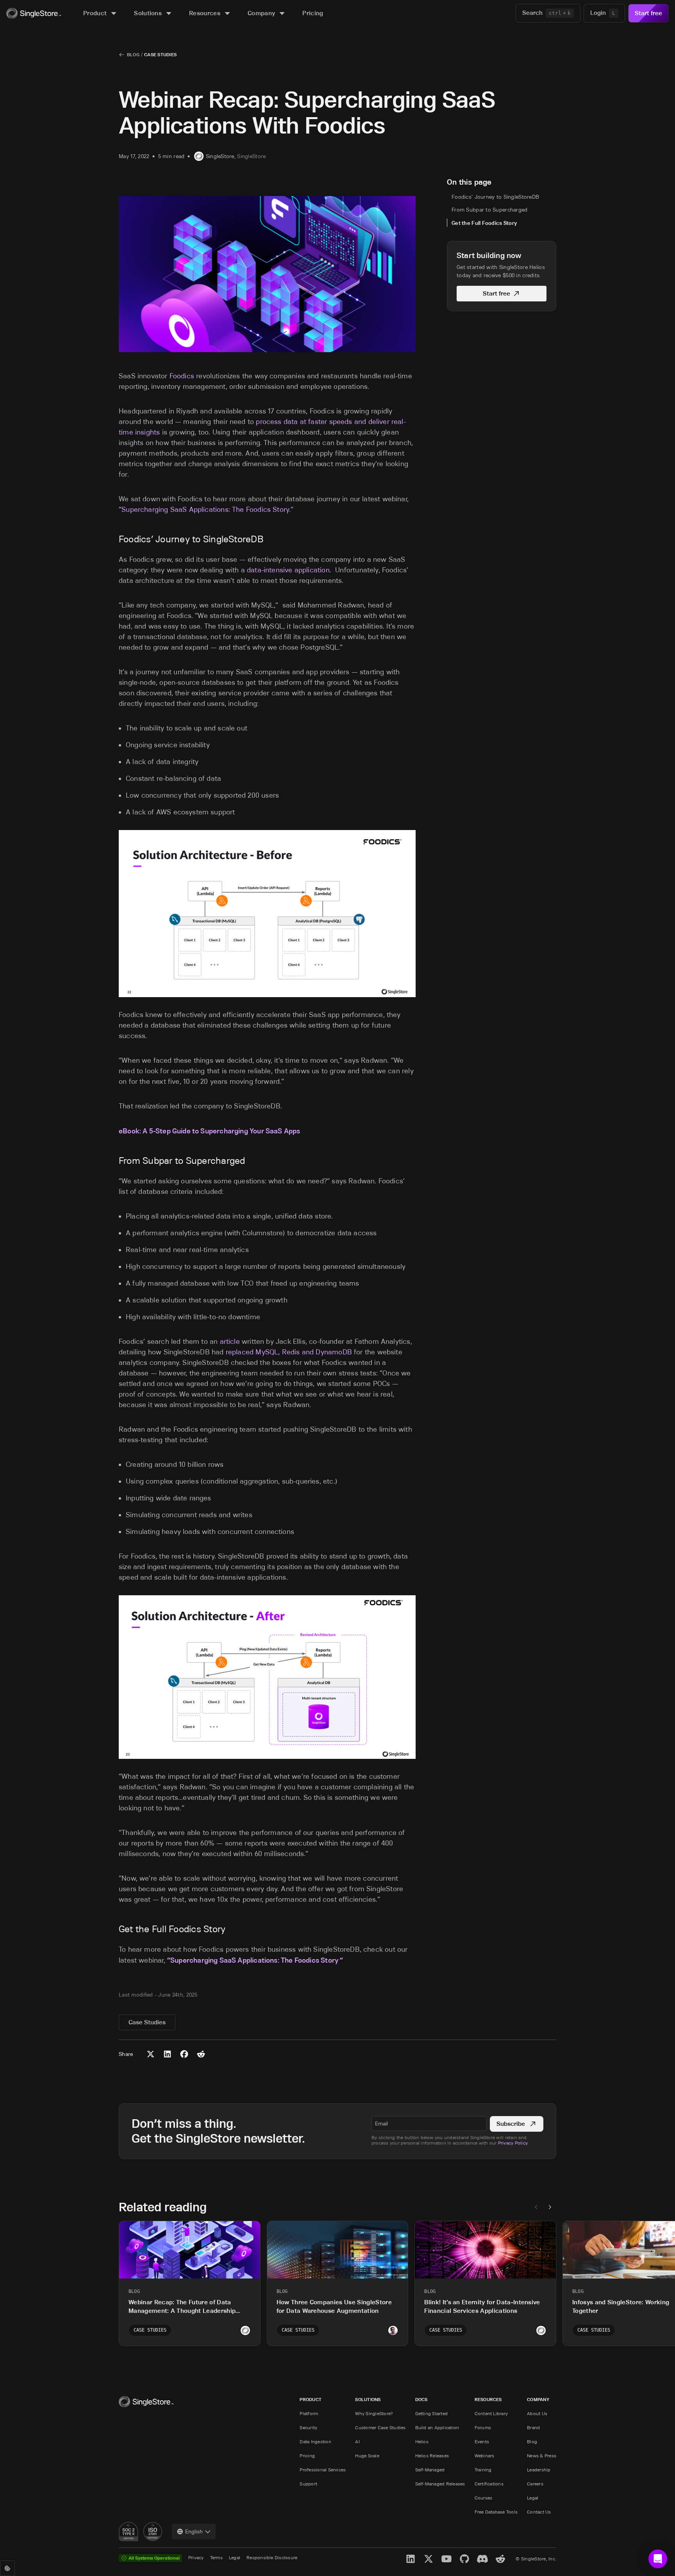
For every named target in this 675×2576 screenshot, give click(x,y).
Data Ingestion (315, 2441)
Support (308, 2484)
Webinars (485, 2456)
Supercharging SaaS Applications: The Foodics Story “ (257, 1960)
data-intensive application (288, 570)
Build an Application (437, 2427)
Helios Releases (432, 2456)
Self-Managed (430, 2470)
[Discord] (482, 2559)
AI (357, 2441)
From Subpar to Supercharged (490, 210)
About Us (537, 2413)
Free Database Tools (496, 2512)
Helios (422, 2441)
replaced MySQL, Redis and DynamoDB (290, 1352)
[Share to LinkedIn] (167, 2054)
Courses (484, 2498)
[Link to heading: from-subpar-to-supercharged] (114, 1161)
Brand (533, 2427)
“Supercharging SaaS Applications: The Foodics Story (204, 509)
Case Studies (160, 54)
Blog (133, 54)
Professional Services (323, 2470)
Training (483, 2470)
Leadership (539, 2470)
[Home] (34, 13)
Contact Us (539, 2512)
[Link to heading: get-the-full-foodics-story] (114, 1929)
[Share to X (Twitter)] (151, 2054)
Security (308, 2427)
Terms (216, 2557)
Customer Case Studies (380, 2427)
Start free (648, 13)
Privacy (196, 2557)
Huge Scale (367, 2456)
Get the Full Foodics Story (484, 223)
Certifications (489, 2484)
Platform (309, 2413)
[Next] (550, 2207)
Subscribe (511, 2124)
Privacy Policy (513, 2143)
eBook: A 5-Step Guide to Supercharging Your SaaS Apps (210, 1131)
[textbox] (429, 2124)
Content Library (491, 2413)
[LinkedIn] (411, 2559)
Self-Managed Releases (440, 2484)
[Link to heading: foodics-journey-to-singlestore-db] (114, 539)
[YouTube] (446, 2559)
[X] (429, 2559)
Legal (533, 2498)
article (230, 1341)
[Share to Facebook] (184, 2054)
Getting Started (432, 2413)
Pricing (307, 2456)
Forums (483, 2427)
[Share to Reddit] (201, 2054)
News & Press (542, 2456)
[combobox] (194, 2531)
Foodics (182, 376)
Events (482, 2441)
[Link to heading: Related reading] (112, 2207)
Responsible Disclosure (272, 2557)
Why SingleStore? (374, 2413)
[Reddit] (500, 2559)
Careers (535, 2484)
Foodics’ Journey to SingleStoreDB (495, 197)
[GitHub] (464, 2559)
